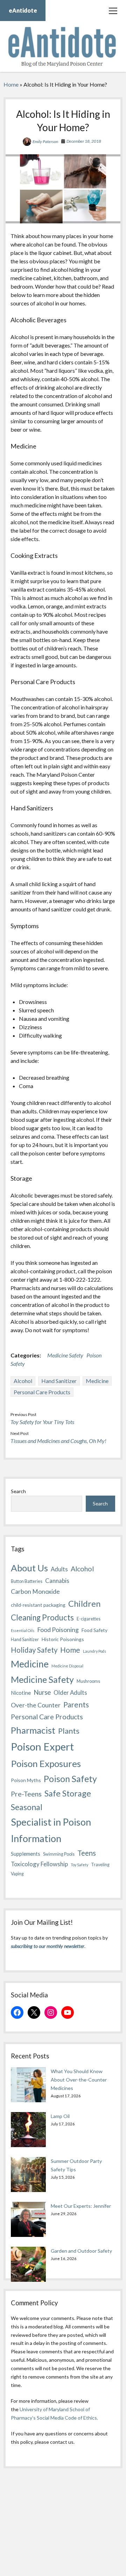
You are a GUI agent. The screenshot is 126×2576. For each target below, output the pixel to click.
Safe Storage (68, 1793)
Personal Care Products (42, 1392)
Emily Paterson (45, 141)
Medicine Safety (65, 1355)
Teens (87, 1853)
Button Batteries (27, 1581)
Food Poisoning (58, 1630)
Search (18, 1491)
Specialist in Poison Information (51, 1830)
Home (11, 84)
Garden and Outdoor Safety (81, 2251)
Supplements (26, 1854)
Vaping (17, 1874)
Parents (76, 1704)
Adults (59, 1569)
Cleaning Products (42, 1617)
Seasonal (27, 1807)
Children (84, 1603)
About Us (29, 1568)
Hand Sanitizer (59, 1381)
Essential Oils (23, 1630)
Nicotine (21, 1693)
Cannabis (57, 1581)
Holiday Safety (34, 1650)
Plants (69, 1731)
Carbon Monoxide (35, 1591)
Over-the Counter (36, 1705)
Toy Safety (79, 1865)
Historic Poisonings (63, 1639)
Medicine (97, 1381)
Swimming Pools (59, 1854)
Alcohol (23, 1381)
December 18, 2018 (84, 141)
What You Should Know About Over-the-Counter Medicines (79, 2080)
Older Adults (70, 1692)
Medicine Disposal (67, 1666)
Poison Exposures (46, 1764)
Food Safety (94, 1630)
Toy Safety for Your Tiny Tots (42, 1422)
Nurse (42, 1692)
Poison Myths (26, 1780)
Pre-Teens (26, 1794)
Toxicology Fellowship (39, 1864)
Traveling (100, 1865)
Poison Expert (42, 1746)
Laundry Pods (94, 1651)
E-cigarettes (89, 1619)
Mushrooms (88, 1681)
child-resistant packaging (38, 1605)
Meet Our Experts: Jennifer (81, 2206)
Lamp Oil (60, 2116)
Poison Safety (70, 1779)
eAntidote (23, 10)
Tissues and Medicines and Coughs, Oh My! (58, 1441)
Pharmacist (33, 1730)
